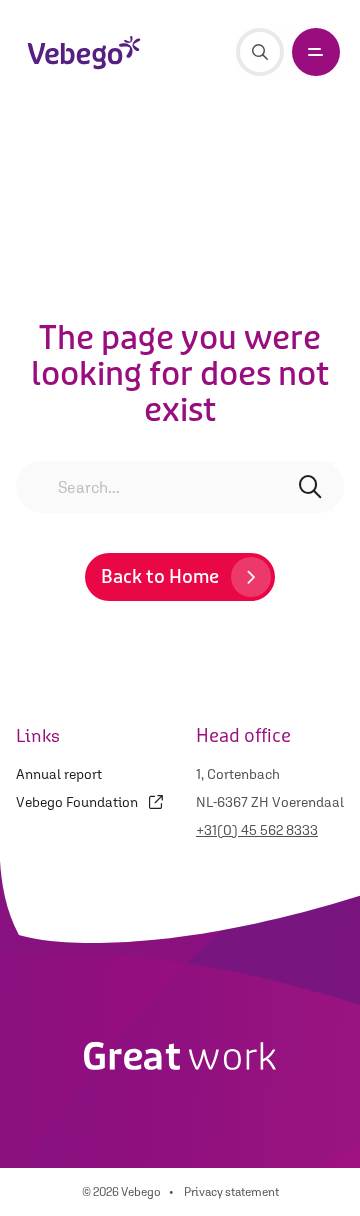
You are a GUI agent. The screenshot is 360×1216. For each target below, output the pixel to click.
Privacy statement (231, 1192)
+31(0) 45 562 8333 (257, 830)
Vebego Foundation (78, 802)
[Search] (260, 52)
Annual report (59, 774)
